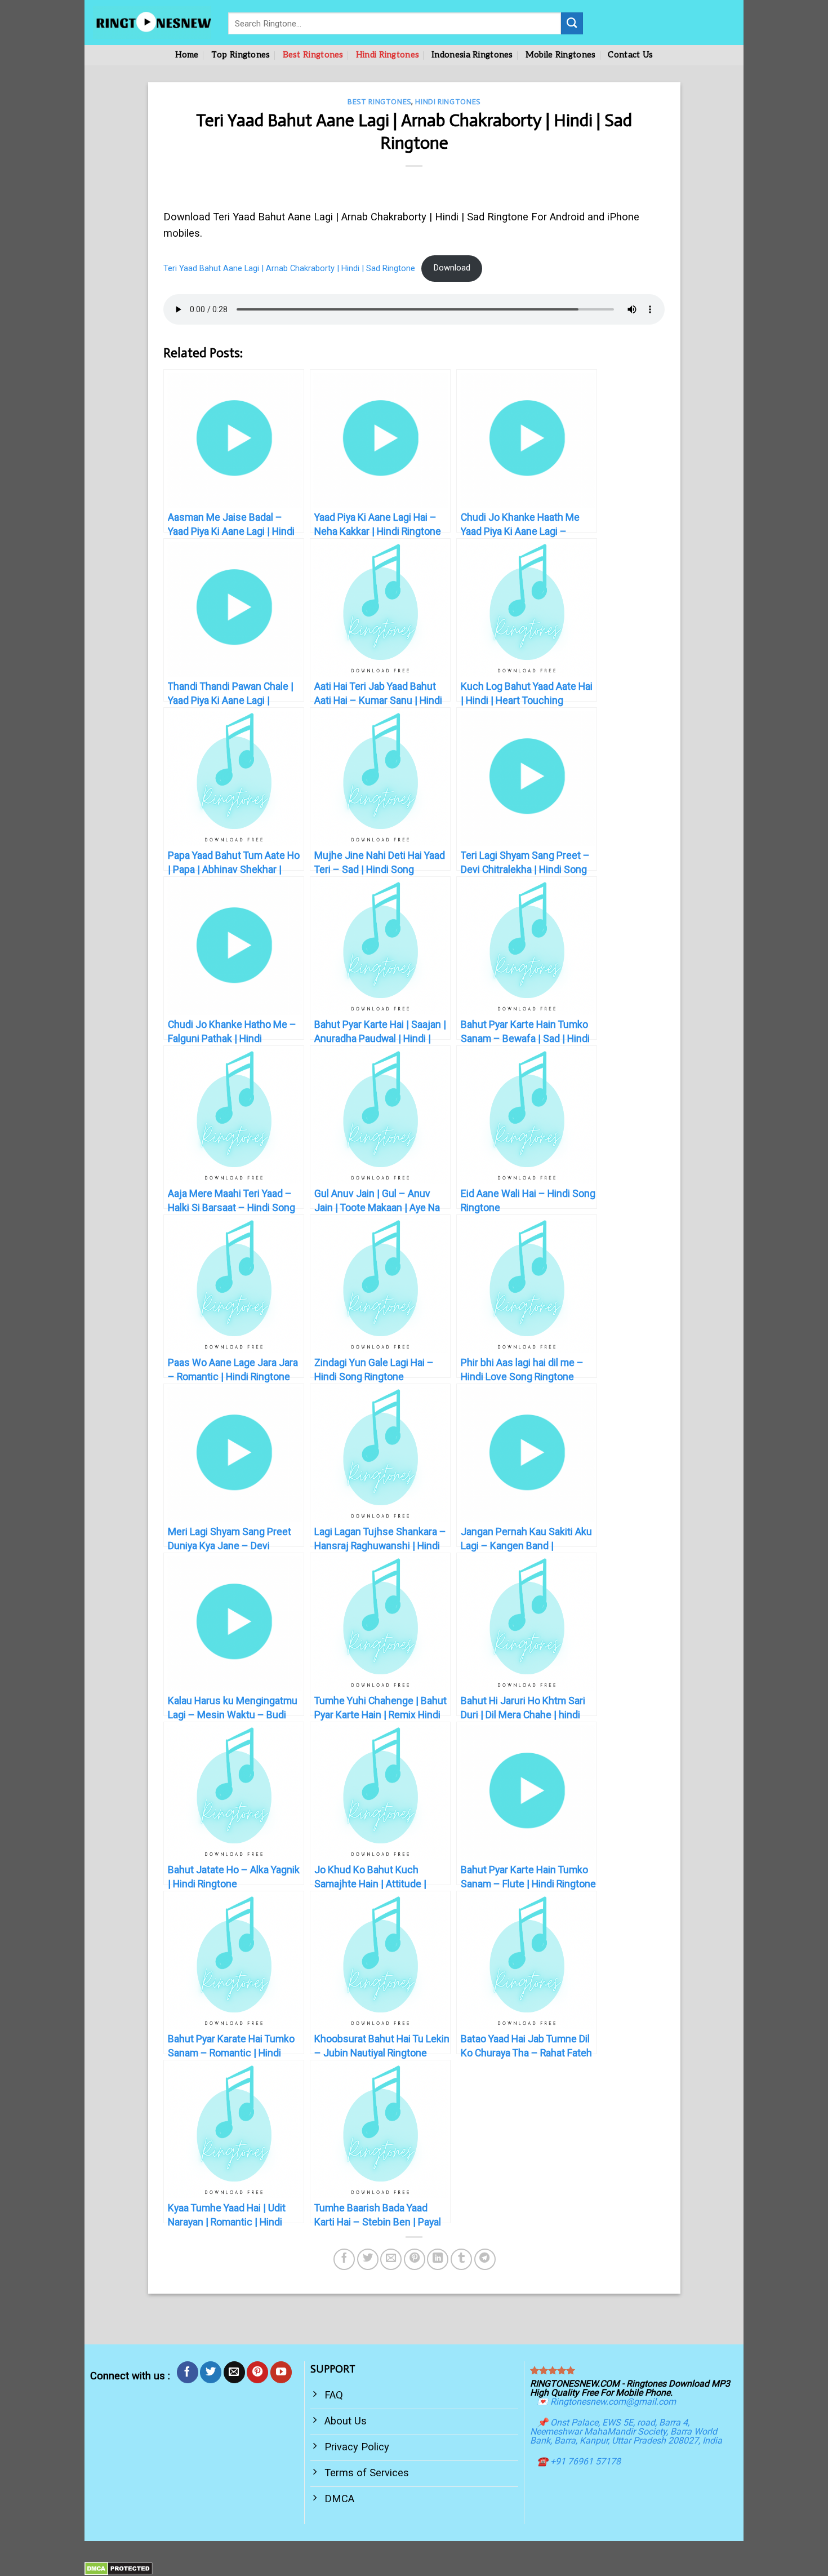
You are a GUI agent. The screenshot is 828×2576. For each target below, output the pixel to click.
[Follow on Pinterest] (257, 2372)
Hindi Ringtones (388, 55)
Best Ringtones (313, 55)
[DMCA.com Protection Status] (119, 2568)
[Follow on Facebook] (188, 2372)
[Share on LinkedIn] (438, 2259)
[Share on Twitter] (368, 2259)
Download (452, 268)
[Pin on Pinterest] (415, 2259)
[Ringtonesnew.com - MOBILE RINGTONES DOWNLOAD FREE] (152, 23)
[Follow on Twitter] (211, 2372)
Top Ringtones (241, 55)
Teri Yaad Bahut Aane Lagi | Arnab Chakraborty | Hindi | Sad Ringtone (289, 268)
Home (187, 55)
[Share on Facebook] (344, 2259)
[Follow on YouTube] (281, 2372)
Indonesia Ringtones (472, 55)
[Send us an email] (234, 2372)
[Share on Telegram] (485, 2259)
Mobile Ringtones (561, 55)
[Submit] (572, 23)
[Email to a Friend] (391, 2259)
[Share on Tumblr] (461, 2259)
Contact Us (630, 55)
